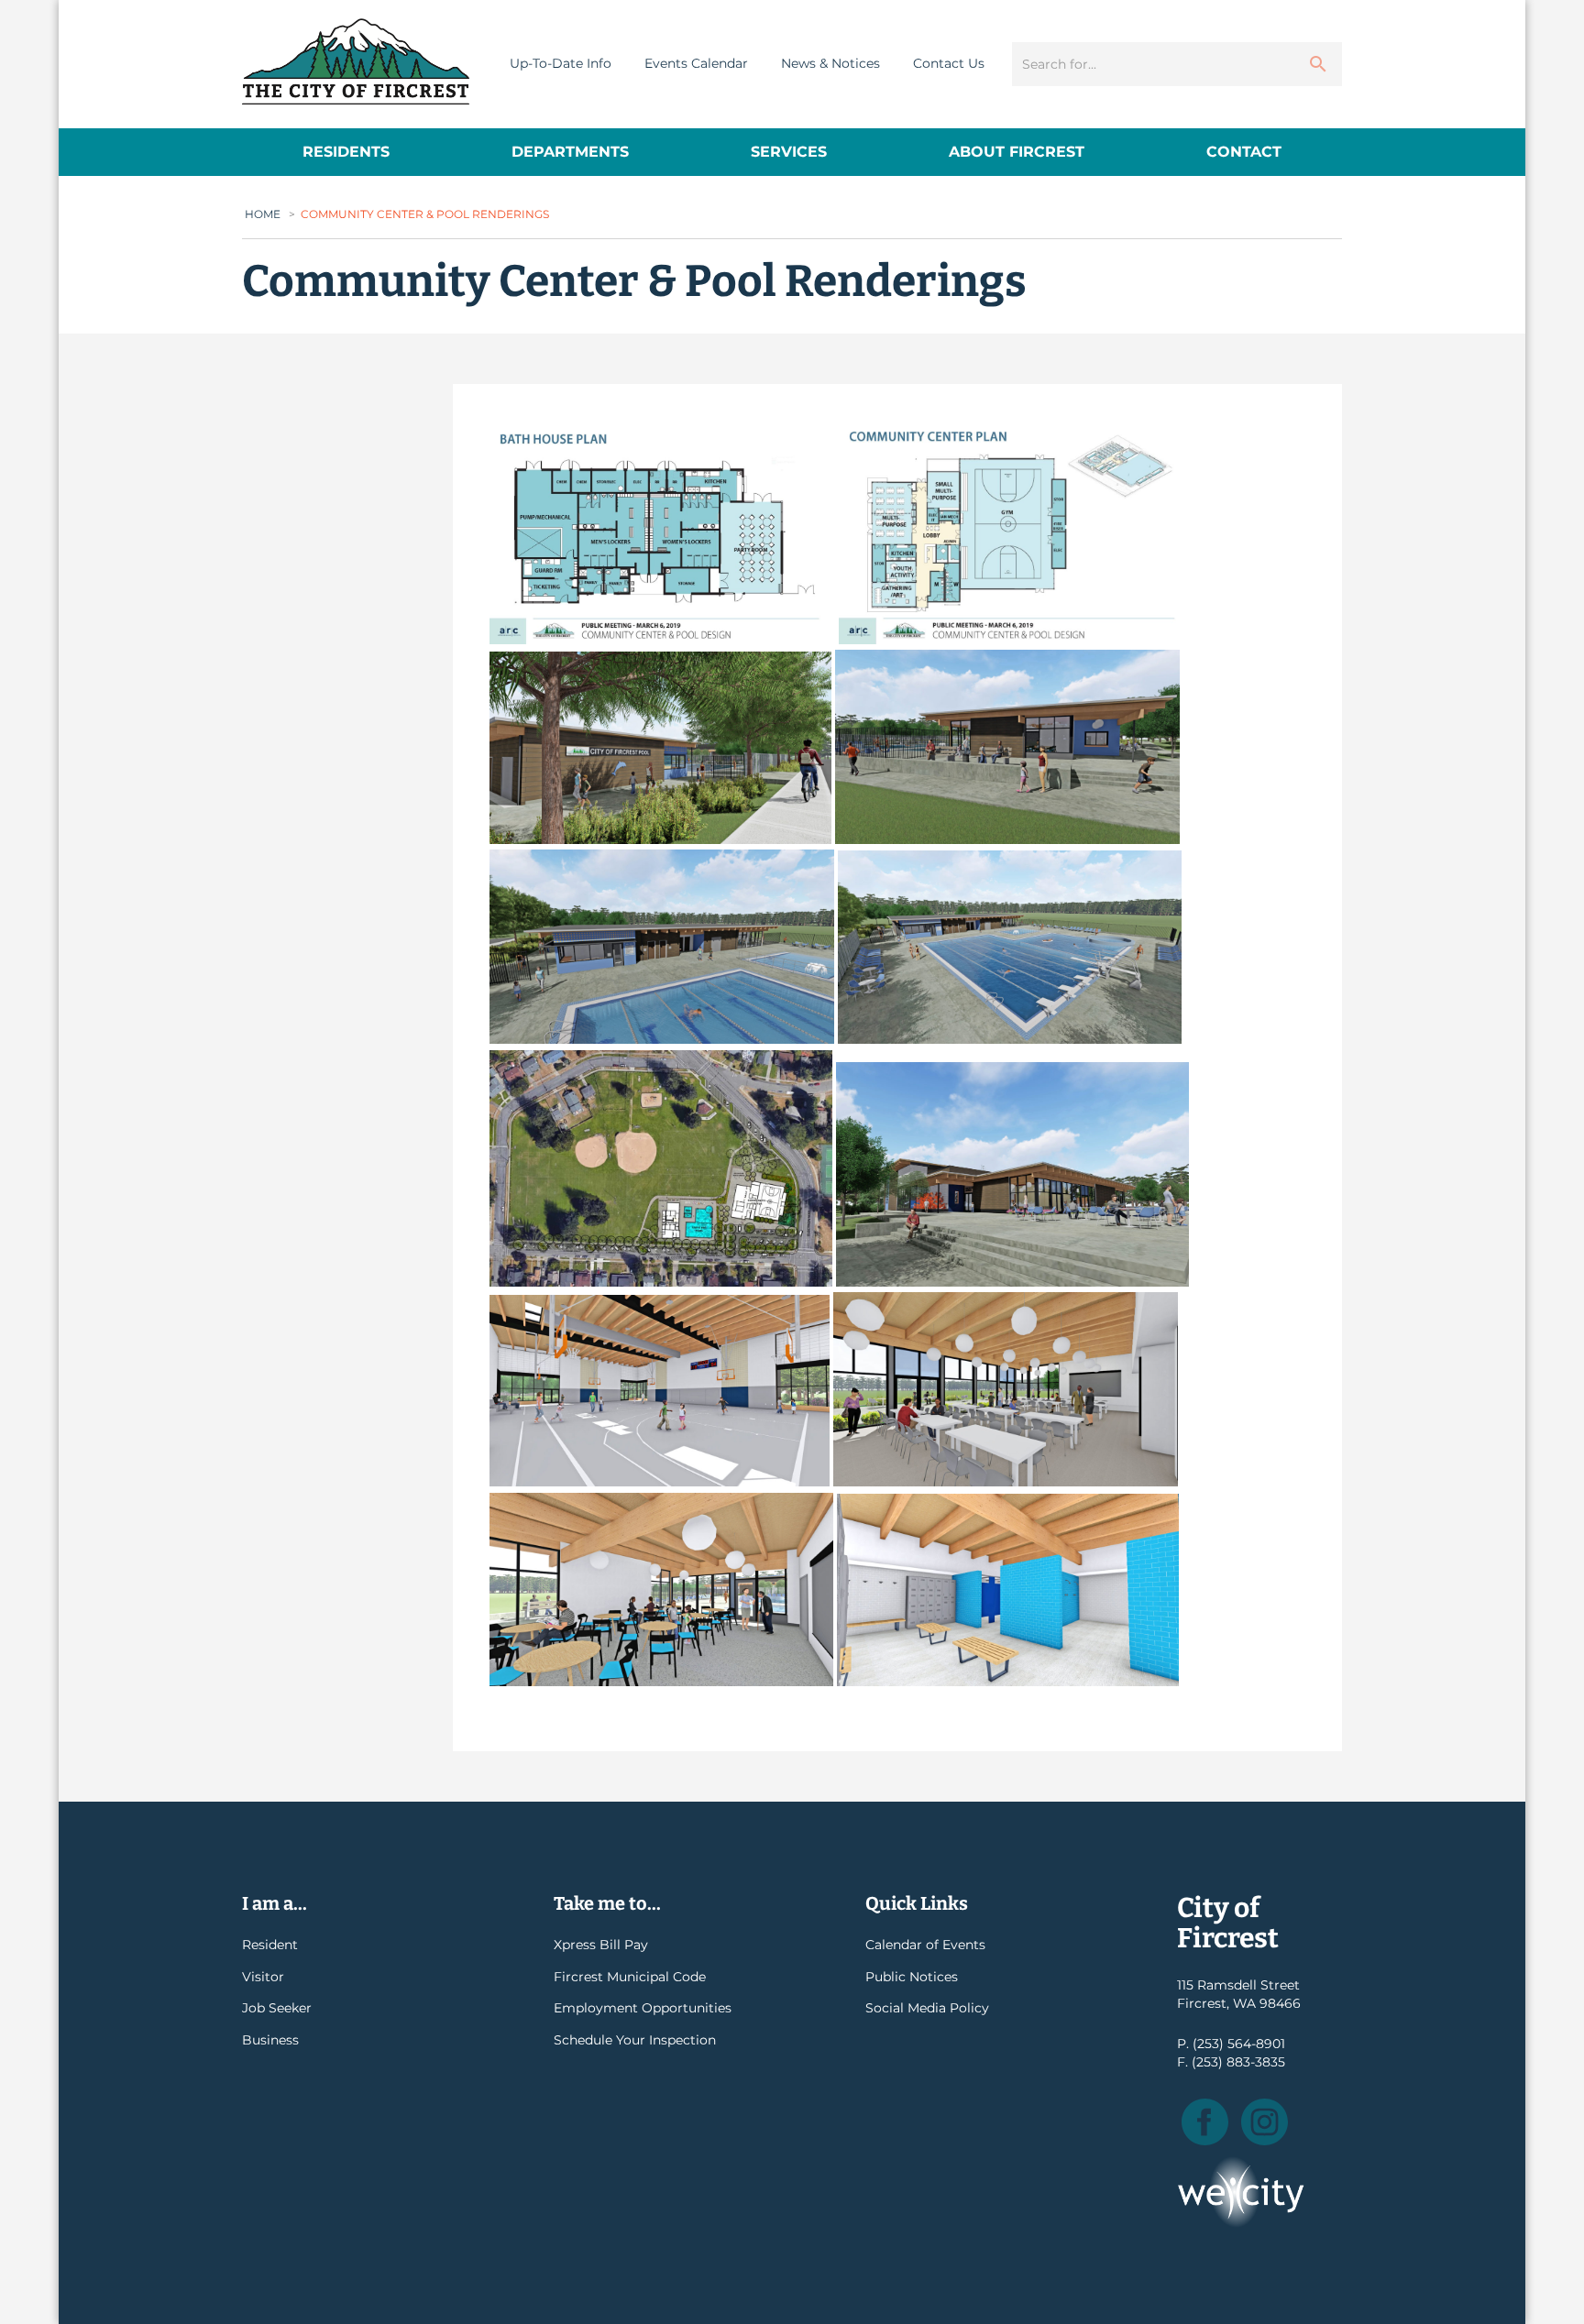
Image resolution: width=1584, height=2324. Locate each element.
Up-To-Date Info (561, 63)
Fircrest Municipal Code (630, 1977)
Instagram (1265, 2122)
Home (263, 214)
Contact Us (949, 63)
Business (270, 2040)
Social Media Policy (927, 2008)
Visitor (263, 1977)
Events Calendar (696, 63)
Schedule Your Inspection (635, 2040)
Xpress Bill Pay (601, 1945)
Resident (270, 1945)
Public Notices (912, 1977)
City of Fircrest (356, 61)
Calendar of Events (925, 1945)
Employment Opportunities (643, 2008)
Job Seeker (277, 2008)
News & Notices (830, 63)
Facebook (1205, 2122)
